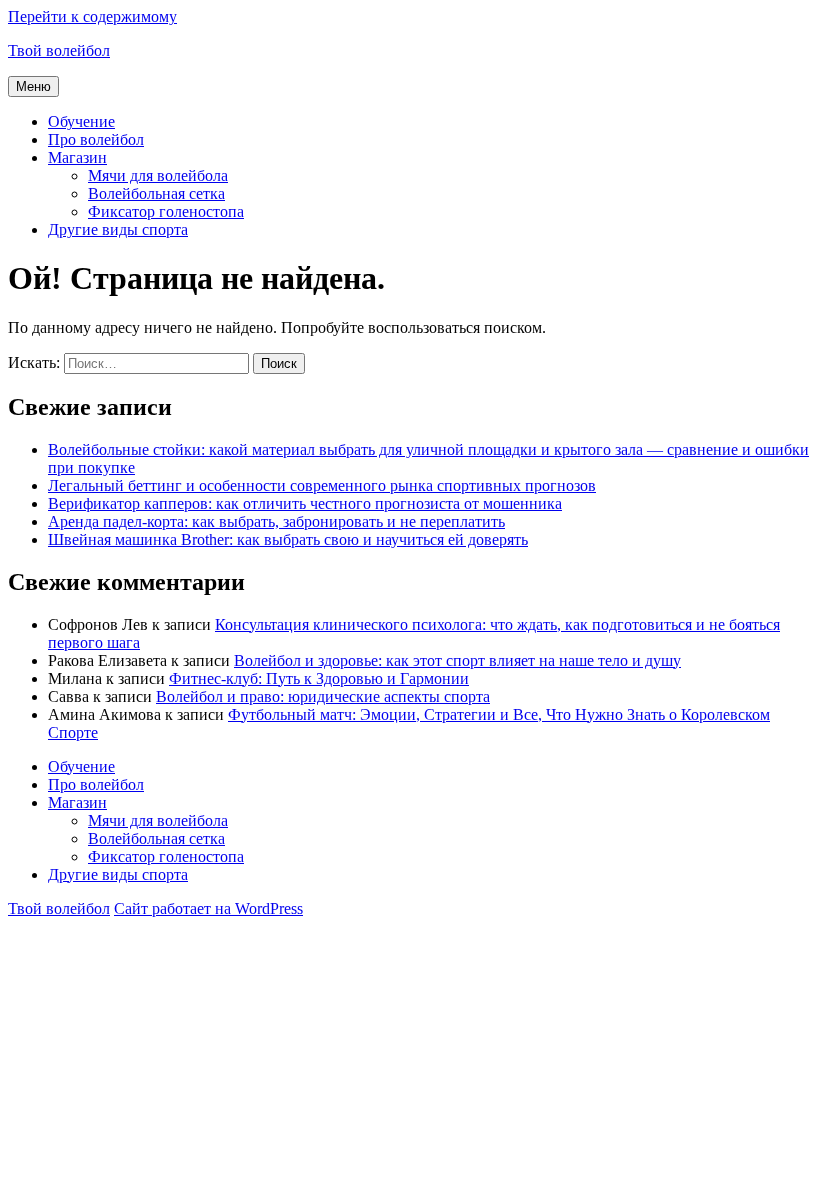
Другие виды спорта (118, 229)
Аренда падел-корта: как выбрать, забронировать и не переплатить (276, 521)
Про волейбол (96, 139)
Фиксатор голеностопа (166, 211)
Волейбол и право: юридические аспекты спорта (323, 696)
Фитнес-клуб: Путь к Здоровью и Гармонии (319, 678)
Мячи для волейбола (158, 175)
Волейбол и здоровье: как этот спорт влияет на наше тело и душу (457, 660)
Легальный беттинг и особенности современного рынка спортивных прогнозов (322, 485)
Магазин (77, 157)
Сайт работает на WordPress (208, 908)
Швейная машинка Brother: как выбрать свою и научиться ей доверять (288, 539)
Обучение (81, 121)
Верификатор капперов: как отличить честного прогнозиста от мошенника (305, 503)
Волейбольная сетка (156, 193)
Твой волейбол (59, 50)
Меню (33, 86)
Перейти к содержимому (92, 16)
